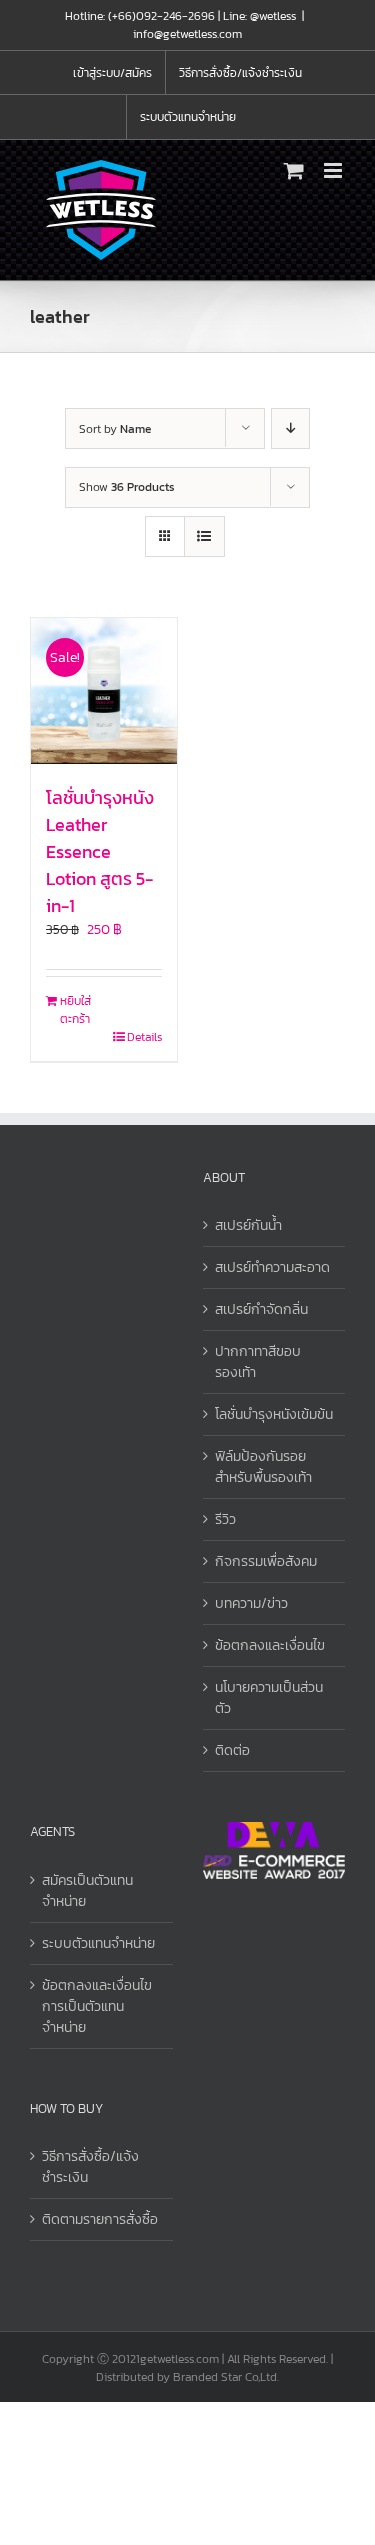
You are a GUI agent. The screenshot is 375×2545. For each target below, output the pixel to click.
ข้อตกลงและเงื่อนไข (270, 1645)
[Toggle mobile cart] (294, 170)
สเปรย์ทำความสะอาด (272, 1267)
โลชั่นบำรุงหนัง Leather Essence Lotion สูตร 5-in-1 (100, 851)
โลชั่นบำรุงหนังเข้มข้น (274, 1414)
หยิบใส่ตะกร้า (75, 1010)
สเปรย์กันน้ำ (248, 1225)
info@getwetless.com (187, 34)
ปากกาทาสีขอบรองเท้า (258, 1362)
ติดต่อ (232, 1750)
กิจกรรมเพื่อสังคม (266, 1561)
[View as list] (204, 536)
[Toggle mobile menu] (334, 170)
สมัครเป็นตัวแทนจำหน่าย (87, 1891)
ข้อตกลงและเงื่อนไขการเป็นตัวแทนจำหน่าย (97, 2006)
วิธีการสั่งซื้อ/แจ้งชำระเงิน (90, 2167)
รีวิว (225, 1519)
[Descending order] (290, 428)
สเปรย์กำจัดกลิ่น (261, 1309)
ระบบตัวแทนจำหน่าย (98, 1943)
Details (144, 1037)
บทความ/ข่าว (251, 1603)
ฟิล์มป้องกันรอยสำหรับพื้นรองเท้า (263, 1467)
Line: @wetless (259, 16)
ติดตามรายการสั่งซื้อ (100, 2219)
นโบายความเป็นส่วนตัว (269, 1698)
